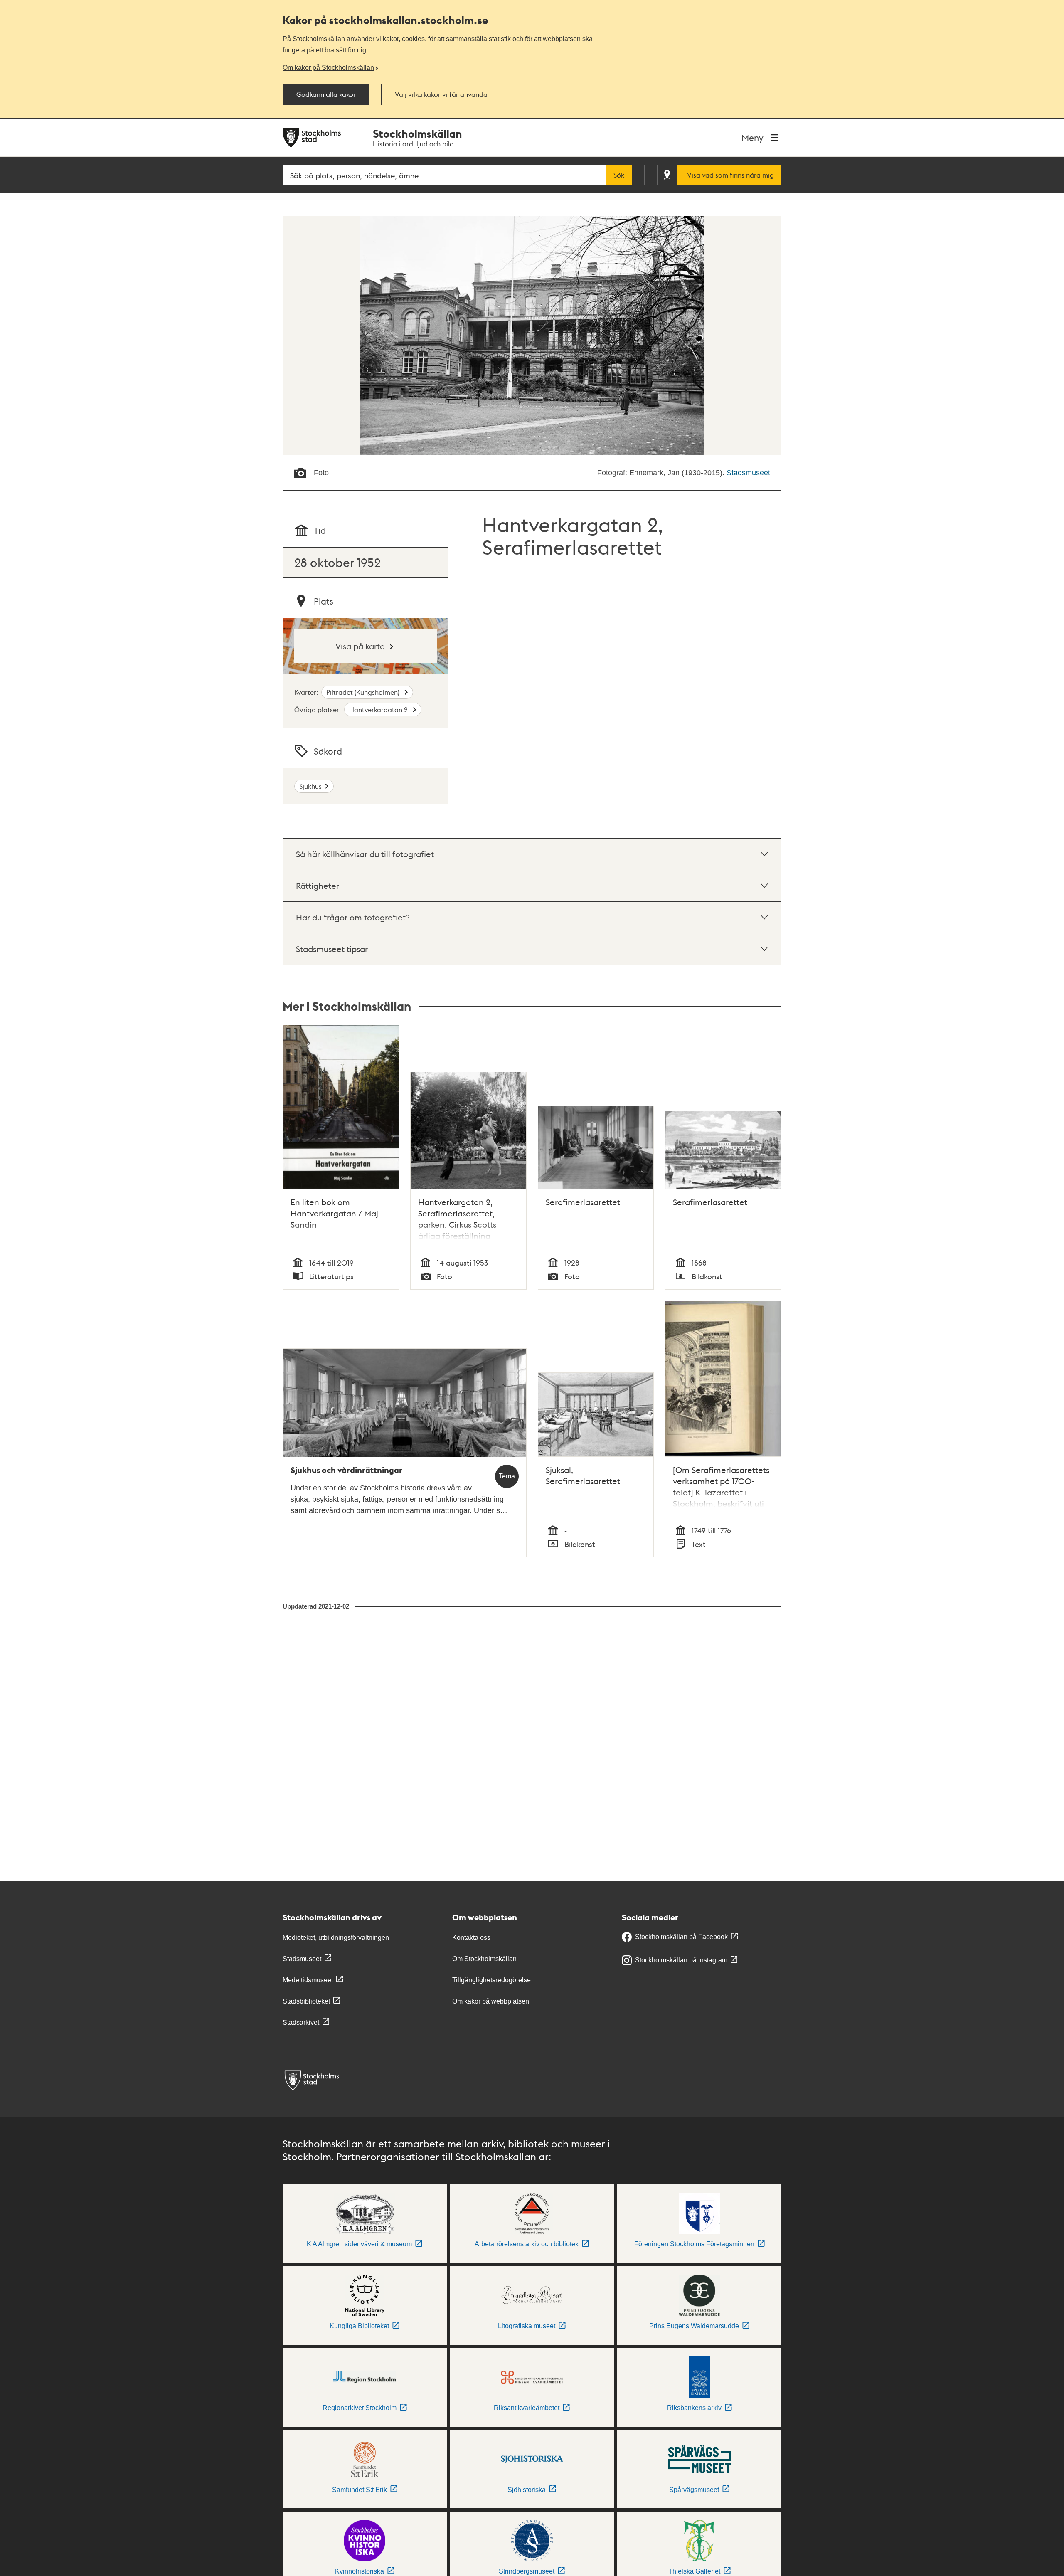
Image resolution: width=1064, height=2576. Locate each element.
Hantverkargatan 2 (379, 709)
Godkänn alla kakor (326, 94)
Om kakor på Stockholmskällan (328, 67)
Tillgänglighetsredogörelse (491, 1980)
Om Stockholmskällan (484, 1959)
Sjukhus (310, 786)
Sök (619, 175)
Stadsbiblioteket (306, 2001)
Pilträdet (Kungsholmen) (364, 692)
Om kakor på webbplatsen (491, 2001)
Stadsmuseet (748, 473)
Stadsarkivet (301, 2022)
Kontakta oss (471, 1938)
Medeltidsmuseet (308, 1980)
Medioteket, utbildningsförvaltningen (336, 1938)
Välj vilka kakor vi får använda (441, 94)
